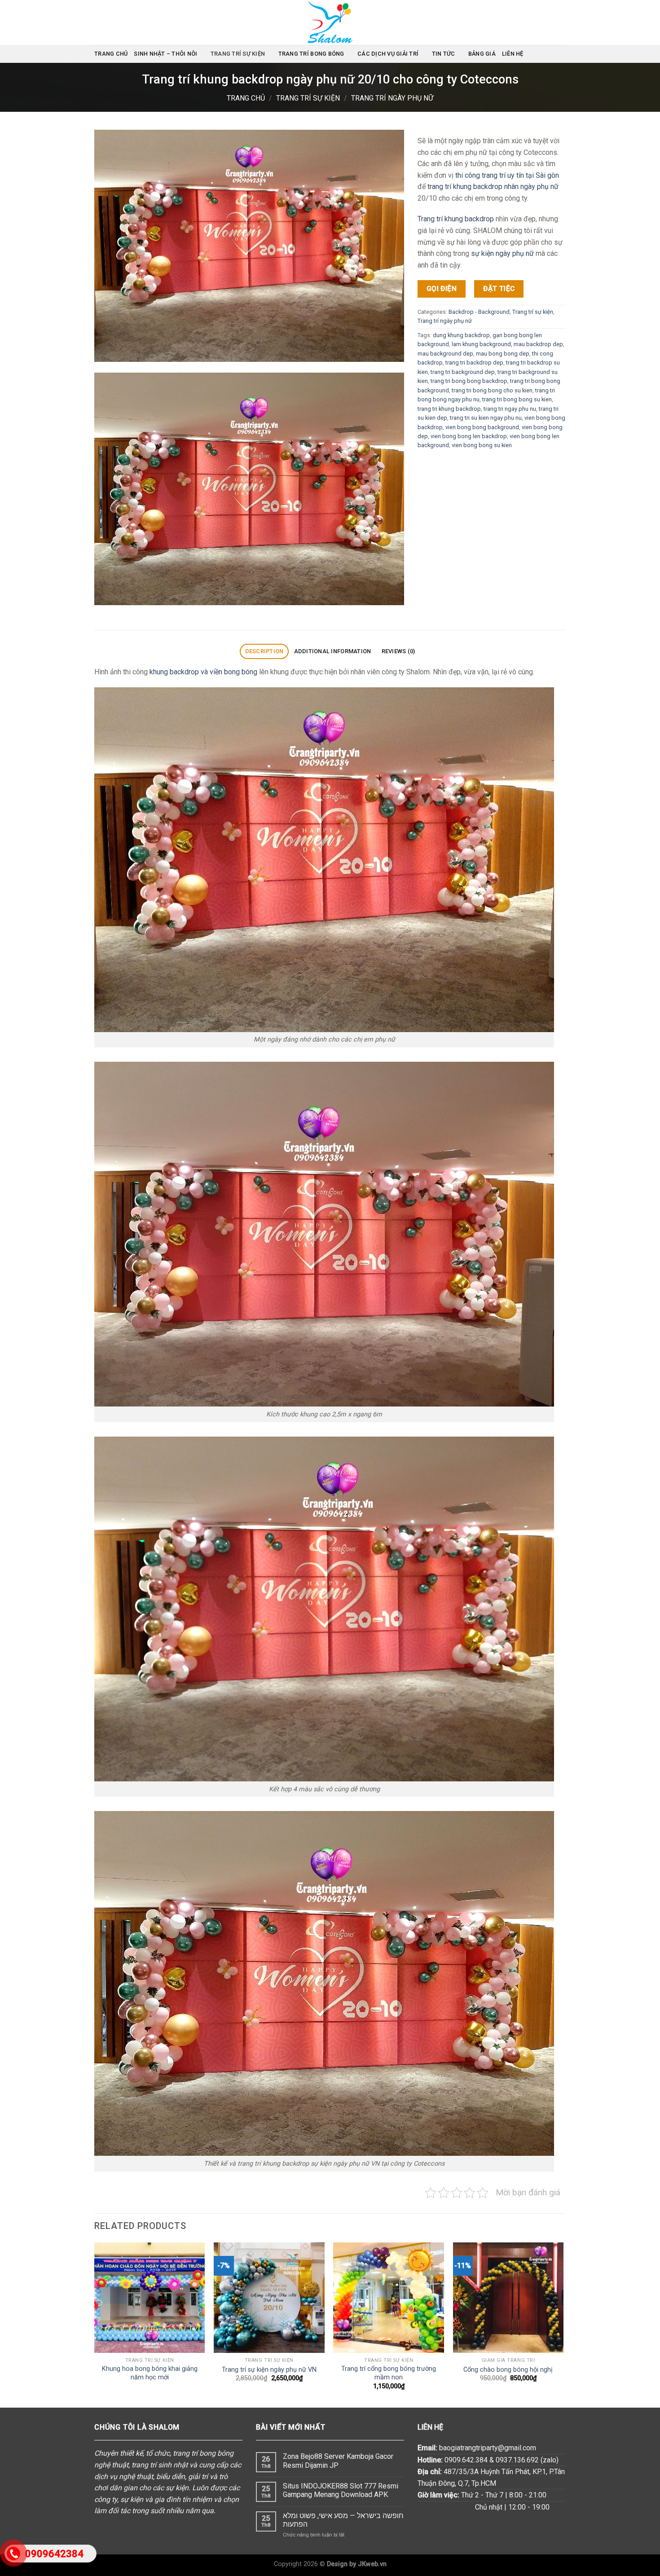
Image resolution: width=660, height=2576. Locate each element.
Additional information (333, 651)
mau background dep (445, 353)
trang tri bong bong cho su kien (492, 390)
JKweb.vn (372, 2564)
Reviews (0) (398, 651)
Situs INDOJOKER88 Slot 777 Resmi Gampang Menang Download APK (341, 2490)
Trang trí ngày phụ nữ (392, 98)
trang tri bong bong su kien (517, 399)
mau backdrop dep (538, 344)
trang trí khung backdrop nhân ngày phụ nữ (493, 187)
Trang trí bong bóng (311, 54)
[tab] (264, 652)
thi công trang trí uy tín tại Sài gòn (507, 175)
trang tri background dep (463, 371)
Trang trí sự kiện (238, 54)
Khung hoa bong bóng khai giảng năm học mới (150, 2373)
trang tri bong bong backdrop (469, 381)
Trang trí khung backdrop (456, 219)
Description (264, 651)
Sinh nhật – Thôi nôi (165, 54)
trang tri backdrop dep (474, 363)
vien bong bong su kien (482, 445)
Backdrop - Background (479, 312)
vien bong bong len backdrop (469, 436)
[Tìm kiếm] (562, 54)
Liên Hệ (513, 54)
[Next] (563, 2324)
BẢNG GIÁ (482, 54)
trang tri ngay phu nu (510, 408)
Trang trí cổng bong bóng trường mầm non (389, 2373)
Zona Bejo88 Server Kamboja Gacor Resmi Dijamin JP (338, 2461)
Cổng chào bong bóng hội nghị (508, 2370)
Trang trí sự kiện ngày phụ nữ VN (269, 2370)
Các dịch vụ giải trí (388, 54)
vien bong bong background (482, 427)
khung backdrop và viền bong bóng (203, 672)
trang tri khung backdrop (449, 408)
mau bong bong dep (503, 353)
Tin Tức (444, 54)
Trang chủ (111, 54)
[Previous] (95, 2324)
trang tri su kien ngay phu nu (486, 418)
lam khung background (481, 344)
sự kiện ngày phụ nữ (502, 253)
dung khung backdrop (461, 335)
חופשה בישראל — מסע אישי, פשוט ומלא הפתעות (343, 2520)
